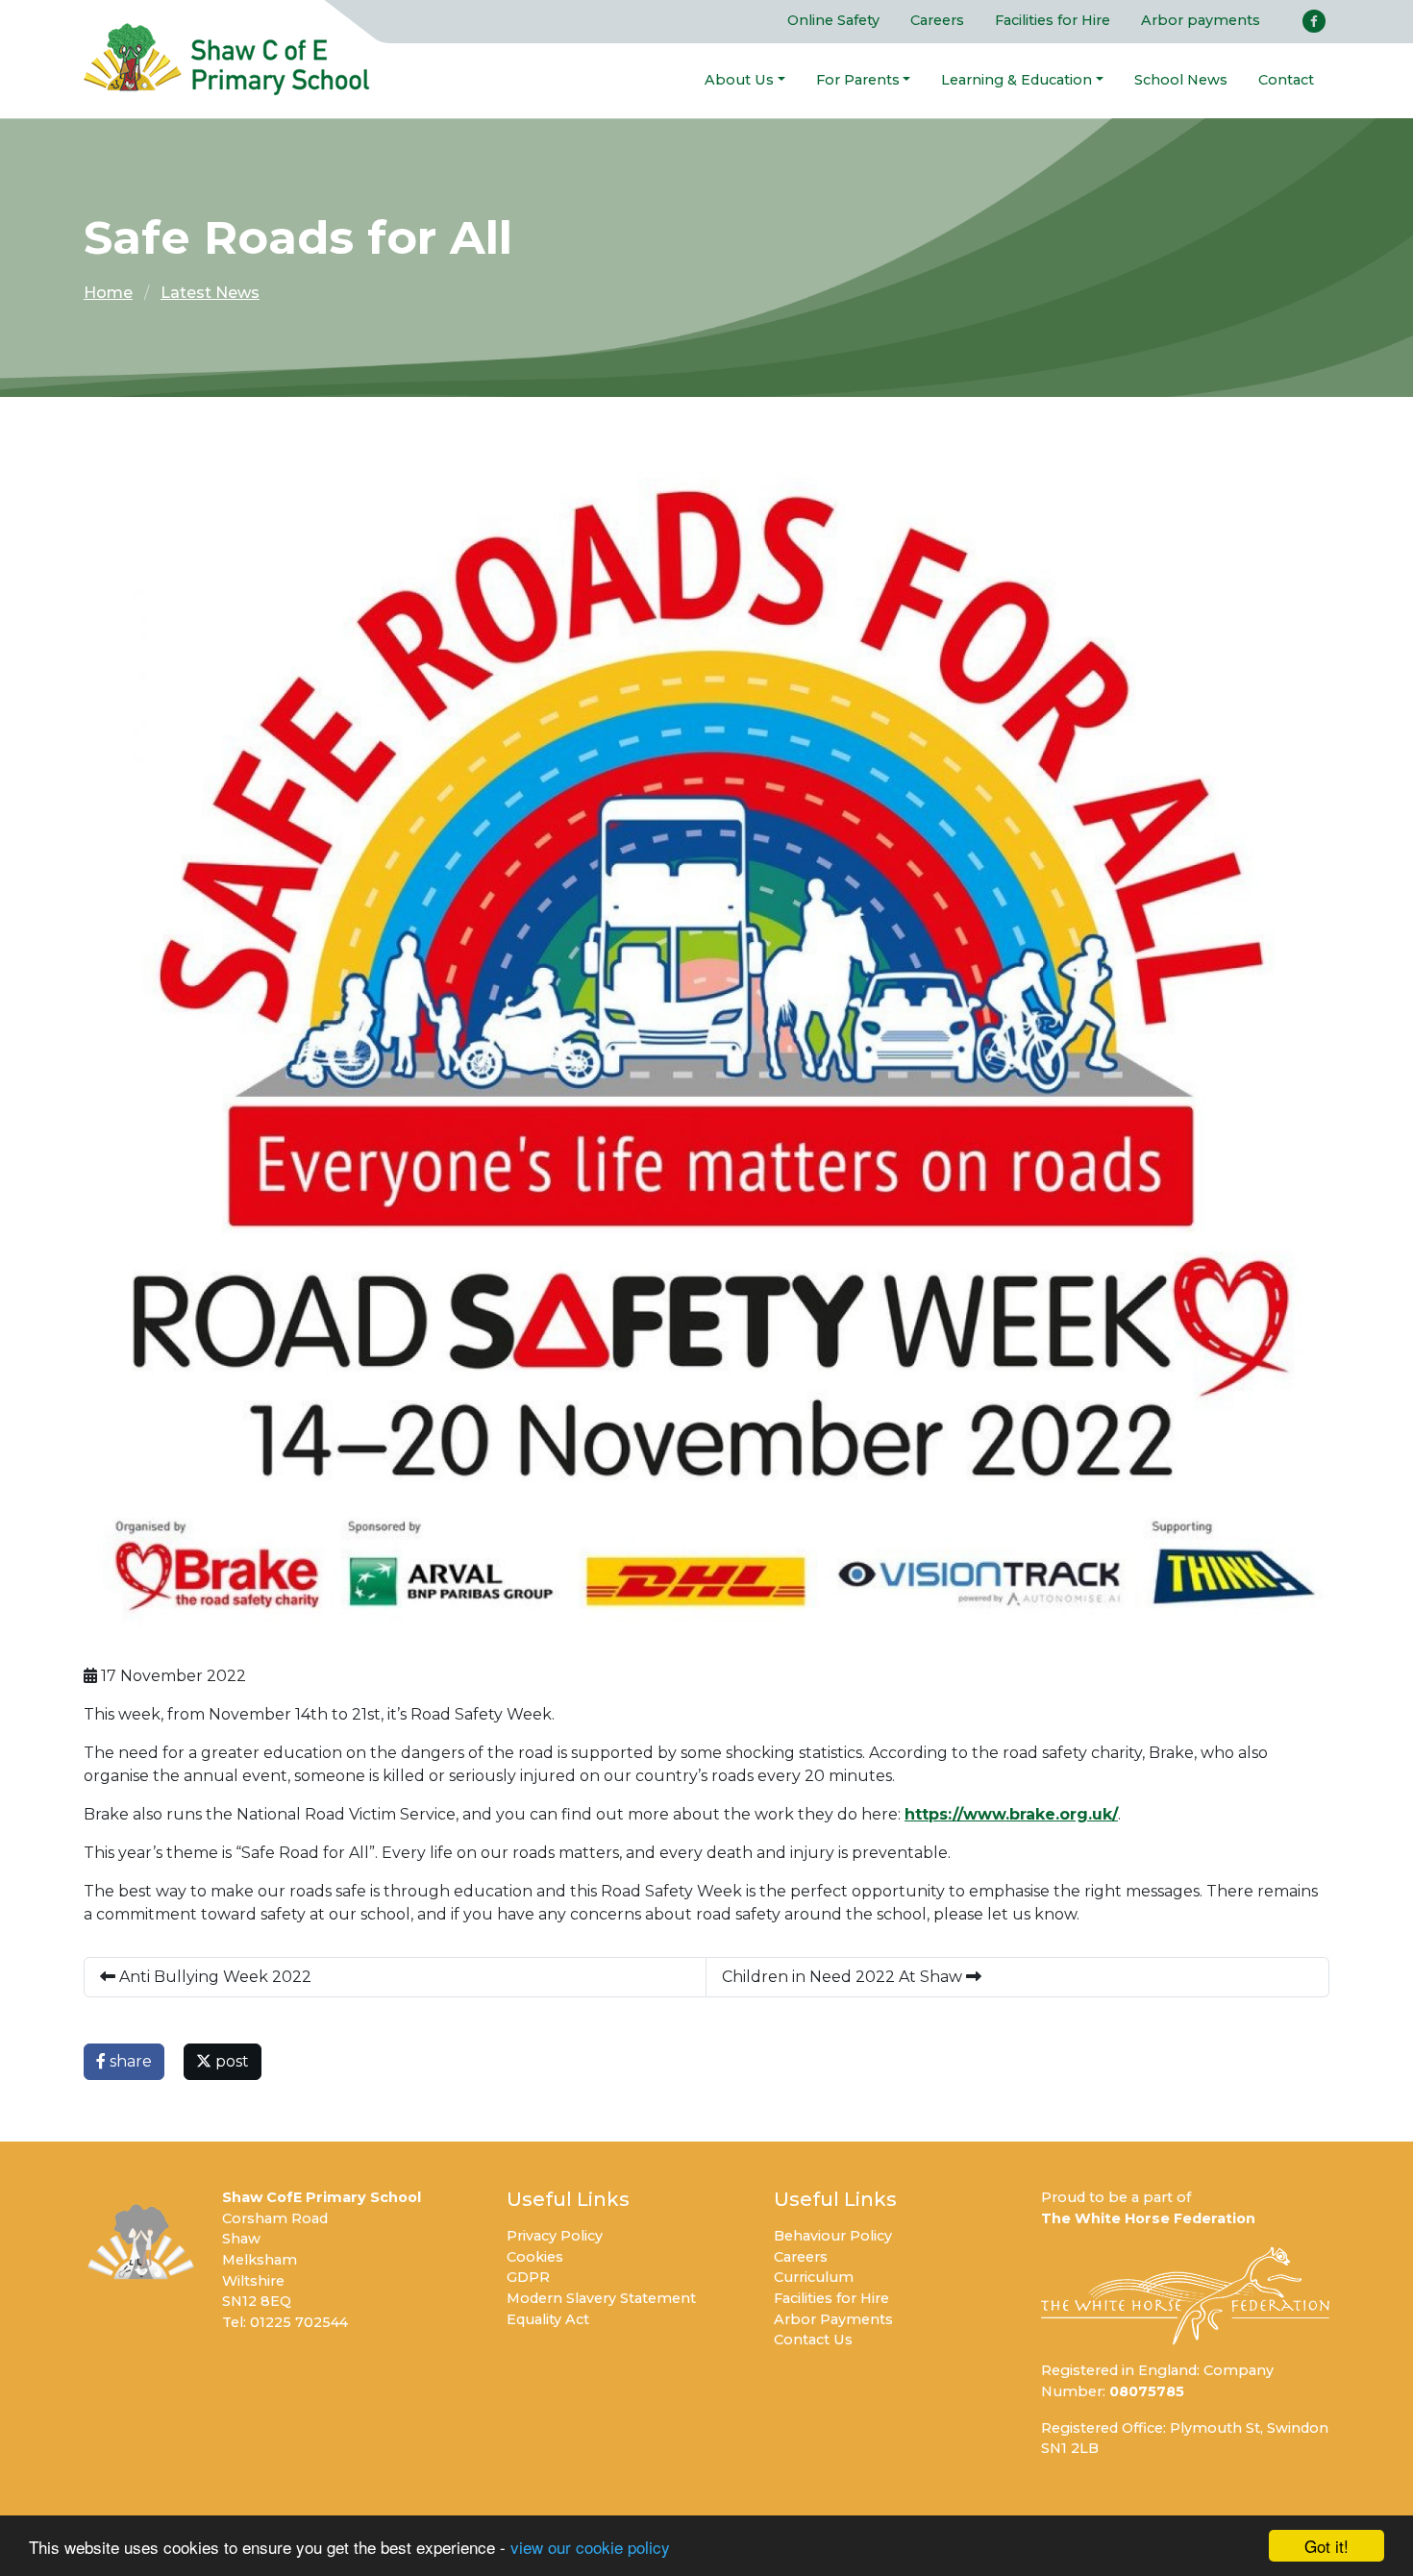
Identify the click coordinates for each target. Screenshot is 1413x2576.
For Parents (858, 80)
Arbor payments (1201, 20)
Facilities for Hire (1053, 20)
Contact (1286, 80)
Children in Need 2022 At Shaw (844, 1977)
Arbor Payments (833, 2319)
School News (1181, 80)
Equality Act (548, 2319)
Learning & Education (1016, 80)
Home (108, 293)
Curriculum (814, 2277)
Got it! (1326, 2546)
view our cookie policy (590, 2547)
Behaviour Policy (833, 2236)
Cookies (535, 2257)
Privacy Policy (555, 2236)
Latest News (210, 293)
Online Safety (833, 20)
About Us (739, 80)
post (230, 2061)
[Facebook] (1314, 21)
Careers (937, 20)
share (129, 2061)
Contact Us (813, 2340)
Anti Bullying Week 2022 (213, 1977)
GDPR (528, 2277)
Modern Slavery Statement (601, 2298)
